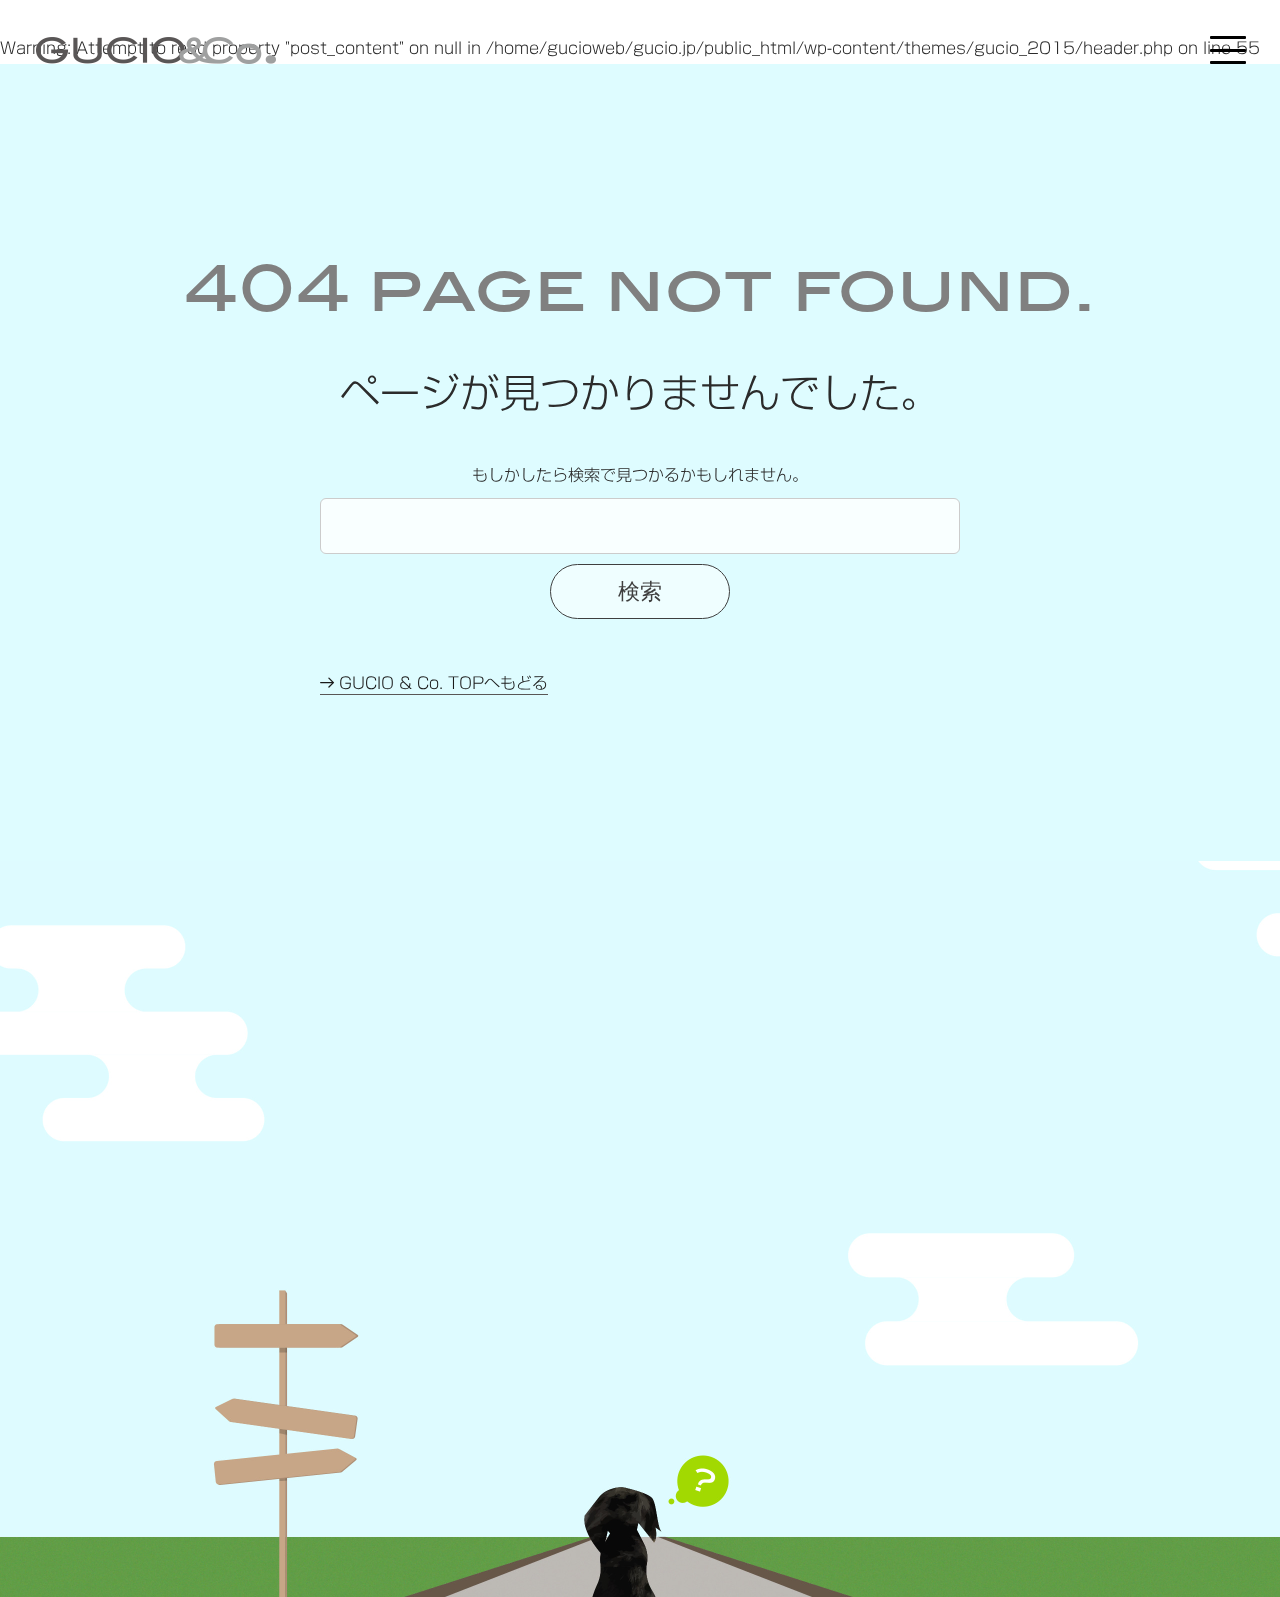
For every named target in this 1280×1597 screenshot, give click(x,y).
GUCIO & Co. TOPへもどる (441, 683)
